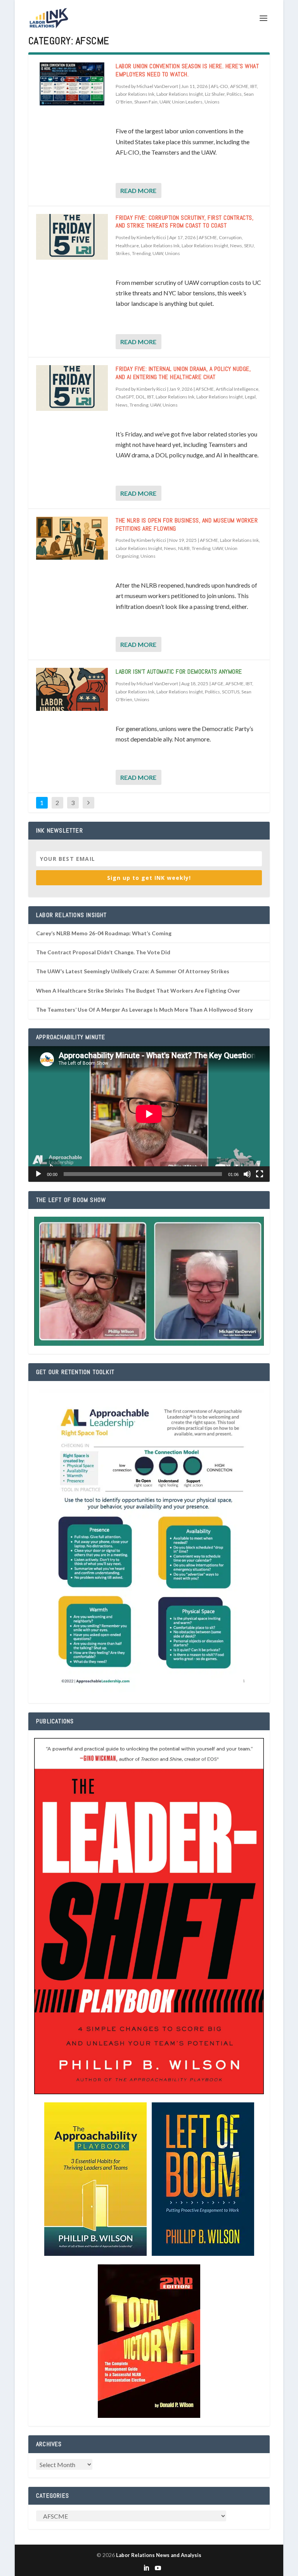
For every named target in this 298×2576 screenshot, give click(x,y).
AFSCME (239, 86)
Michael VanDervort (157, 86)
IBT (254, 86)
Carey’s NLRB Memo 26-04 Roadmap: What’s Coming (104, 933)
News (236, 246)
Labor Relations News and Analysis (159, 2555)
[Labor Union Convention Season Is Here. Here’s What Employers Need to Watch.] (72, 84)
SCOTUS (231, 692)
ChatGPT (125, 397)
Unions (212, 102)
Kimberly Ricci (151, 237)
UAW (165, 102)
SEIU (249, 246)
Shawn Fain (146, 102)
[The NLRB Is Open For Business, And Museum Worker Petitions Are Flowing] (72, 538)
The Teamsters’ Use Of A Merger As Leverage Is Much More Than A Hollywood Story (144, 1010)
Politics (234, 94)
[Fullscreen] (260, 1174)
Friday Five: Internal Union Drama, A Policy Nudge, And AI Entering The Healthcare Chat (183, 373)
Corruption (230, 237)
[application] (149, 1114)
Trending (141, 253)
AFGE (217, 684)
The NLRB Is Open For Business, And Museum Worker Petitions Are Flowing (187, 524)
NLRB (184, 548)
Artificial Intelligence (237, 389)
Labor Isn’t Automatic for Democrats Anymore (179, 672)
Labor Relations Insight (180, 94)
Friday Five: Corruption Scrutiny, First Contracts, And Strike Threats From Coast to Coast (185, 222)
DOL (140, 397)
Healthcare (127, 246)
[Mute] (247, 1174)
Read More (138, 191)
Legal (250, 397)
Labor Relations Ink (135, 94)
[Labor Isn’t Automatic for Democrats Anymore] (72, 689)
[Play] (38, 1174)
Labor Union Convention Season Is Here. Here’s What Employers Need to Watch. (187, 70)
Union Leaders (187, 102)
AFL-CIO (219, 86)
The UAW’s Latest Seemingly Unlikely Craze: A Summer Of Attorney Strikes (133, 971)
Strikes (123, 253)
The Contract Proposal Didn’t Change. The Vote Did (103, 952)
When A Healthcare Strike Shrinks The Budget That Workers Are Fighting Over (138, 991)
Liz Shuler (215, 94)
